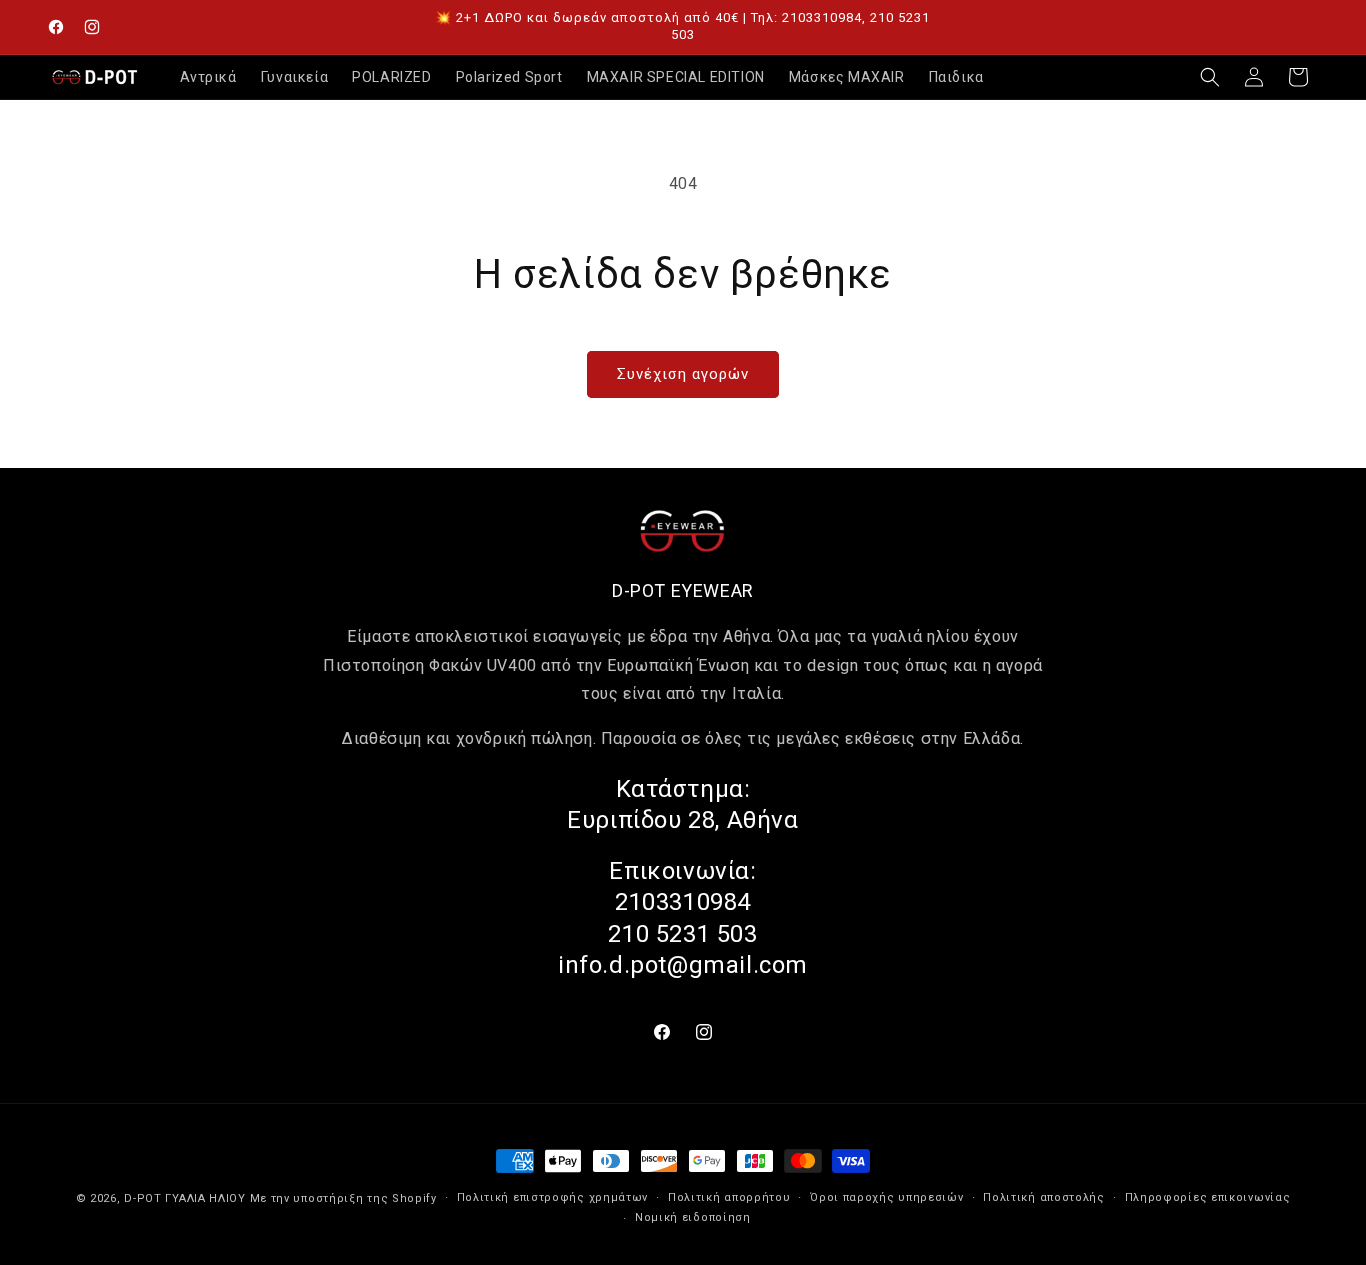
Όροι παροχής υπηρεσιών (886, 1197)
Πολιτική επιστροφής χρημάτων (553, 1197)
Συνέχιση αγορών (683, 374)
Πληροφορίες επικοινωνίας (1208, 1197)
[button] (1210, 77)
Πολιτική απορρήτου (729, 1197)
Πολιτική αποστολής (1044, 1197)
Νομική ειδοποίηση (693, 1217)
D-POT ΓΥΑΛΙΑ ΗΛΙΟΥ (185, 1198)
